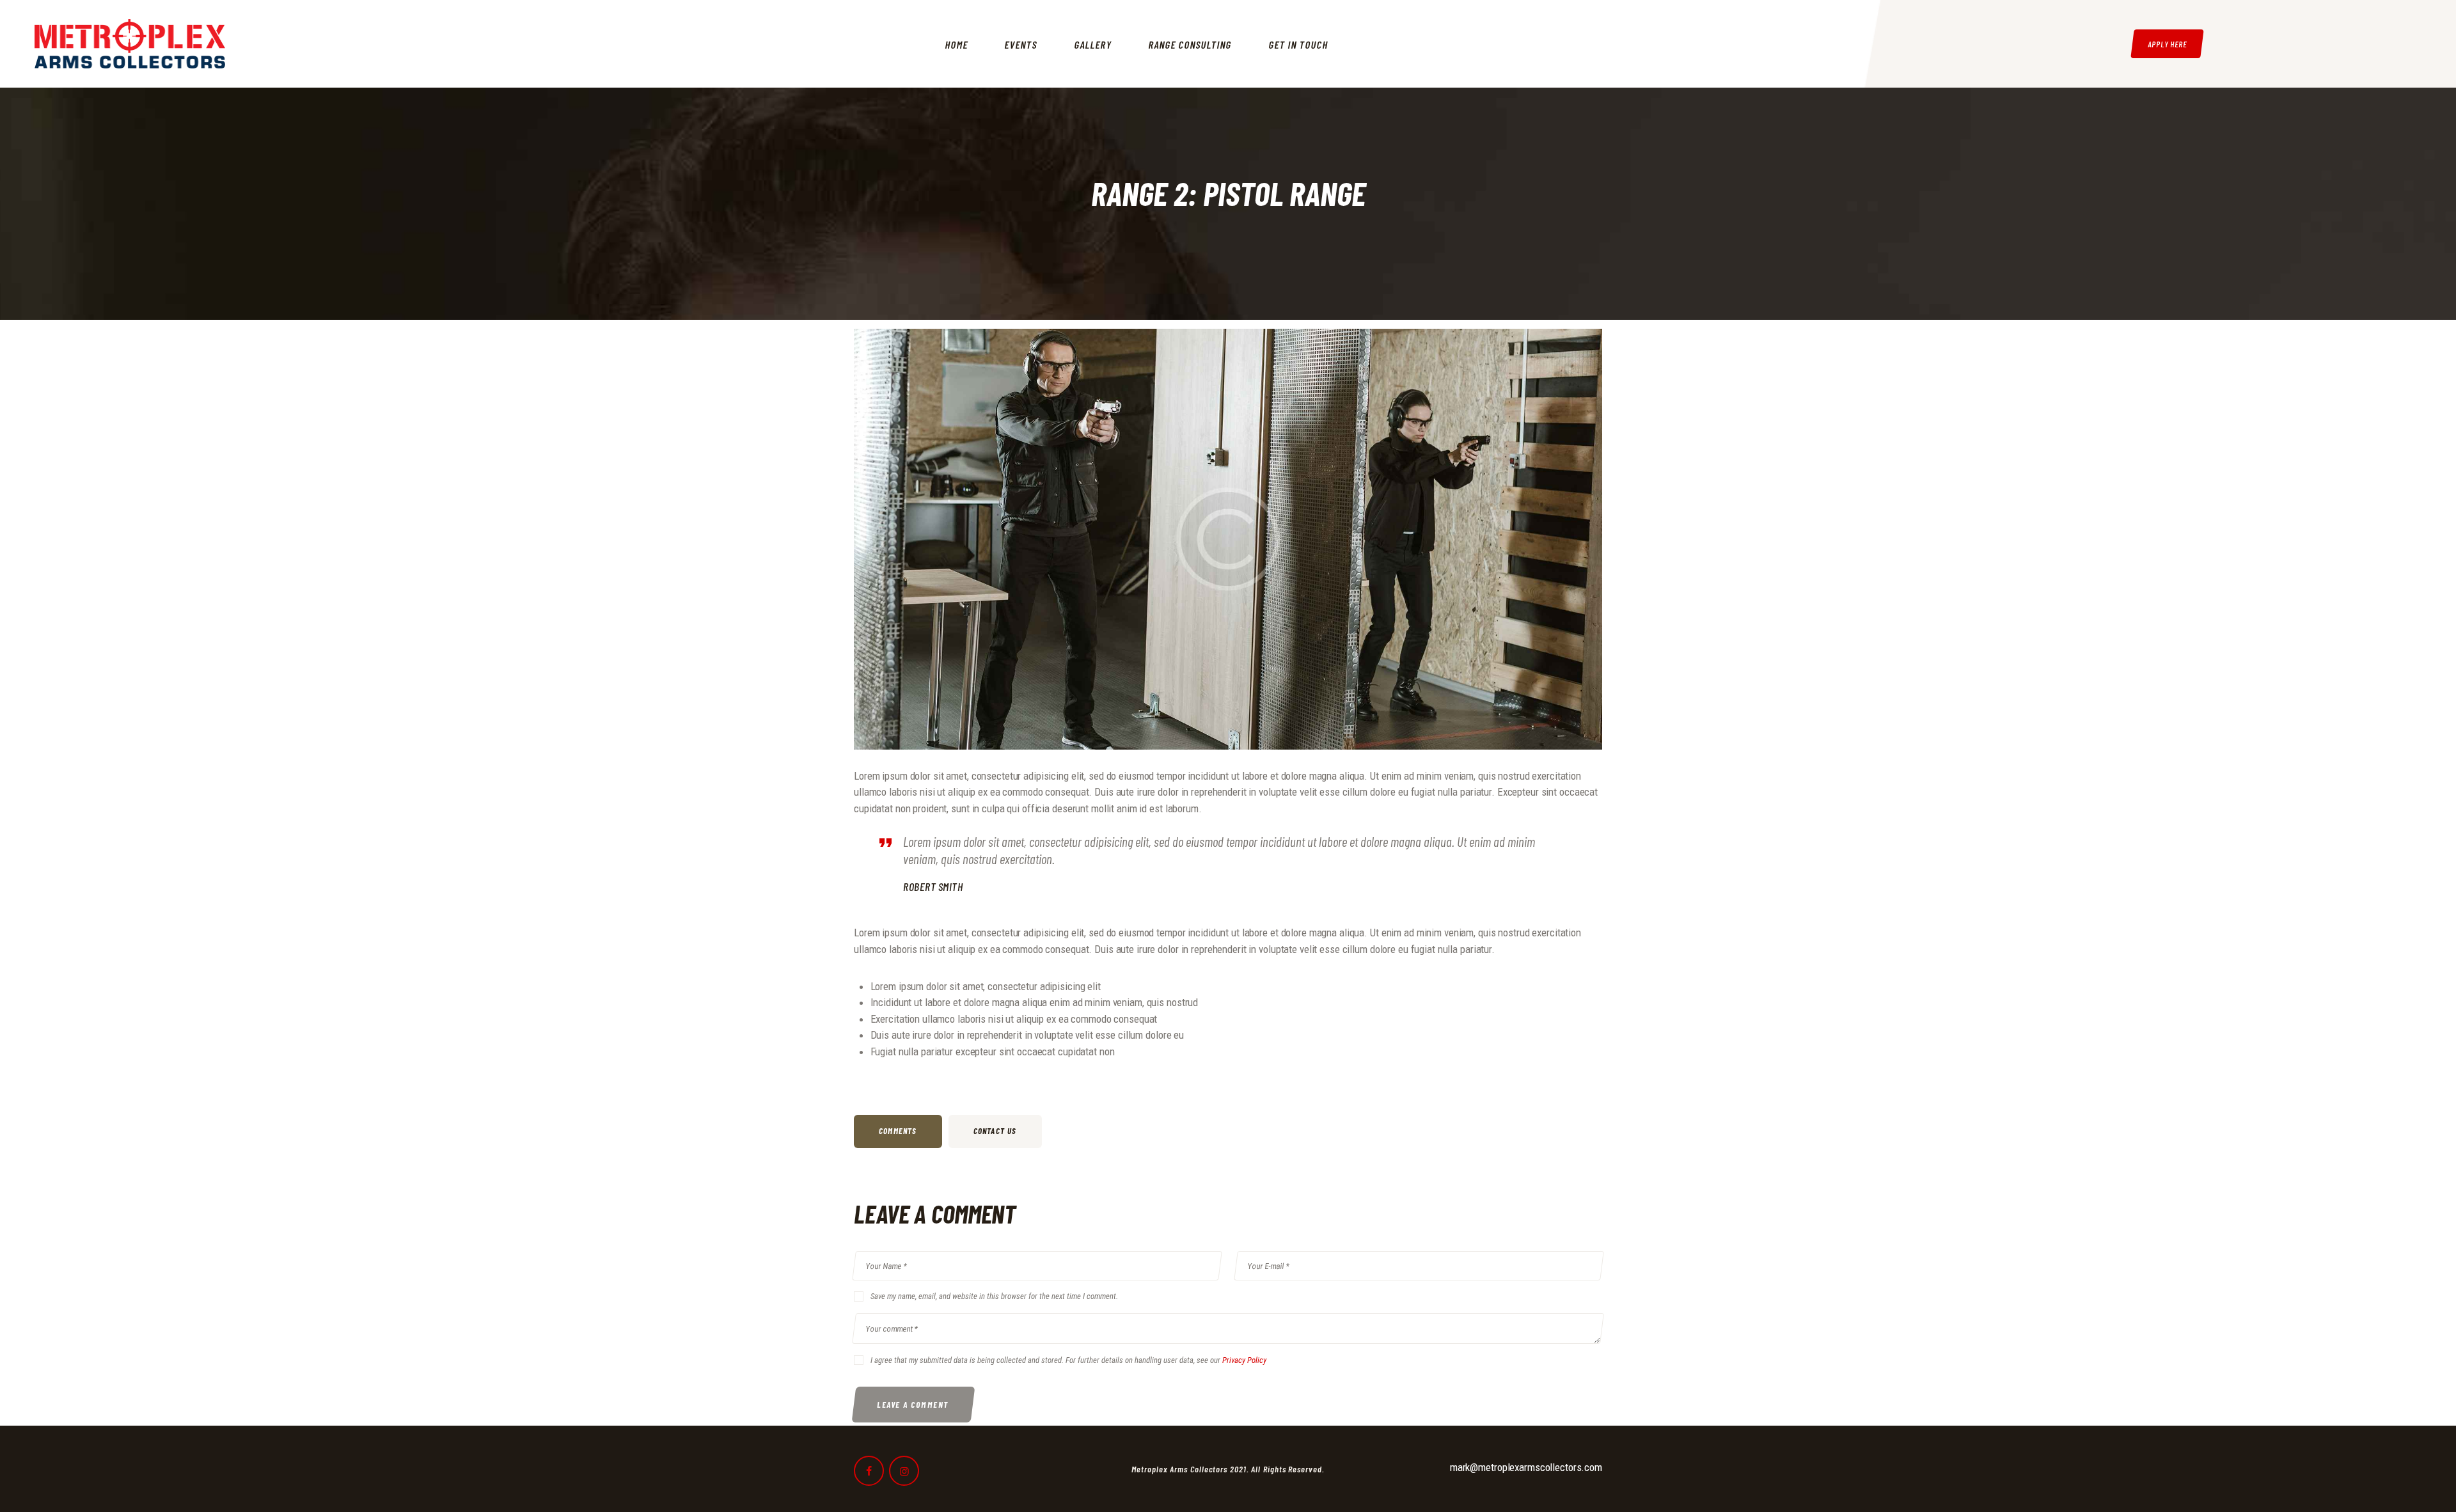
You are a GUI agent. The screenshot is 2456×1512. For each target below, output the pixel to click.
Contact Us (995, 1131)
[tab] (901, 1131)
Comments (898, 1131)
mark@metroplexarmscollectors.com (1526, 1467)
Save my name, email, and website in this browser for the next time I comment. (994, 1296)
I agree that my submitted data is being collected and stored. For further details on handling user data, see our (1068, 1360)
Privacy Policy (1244, 1360)
